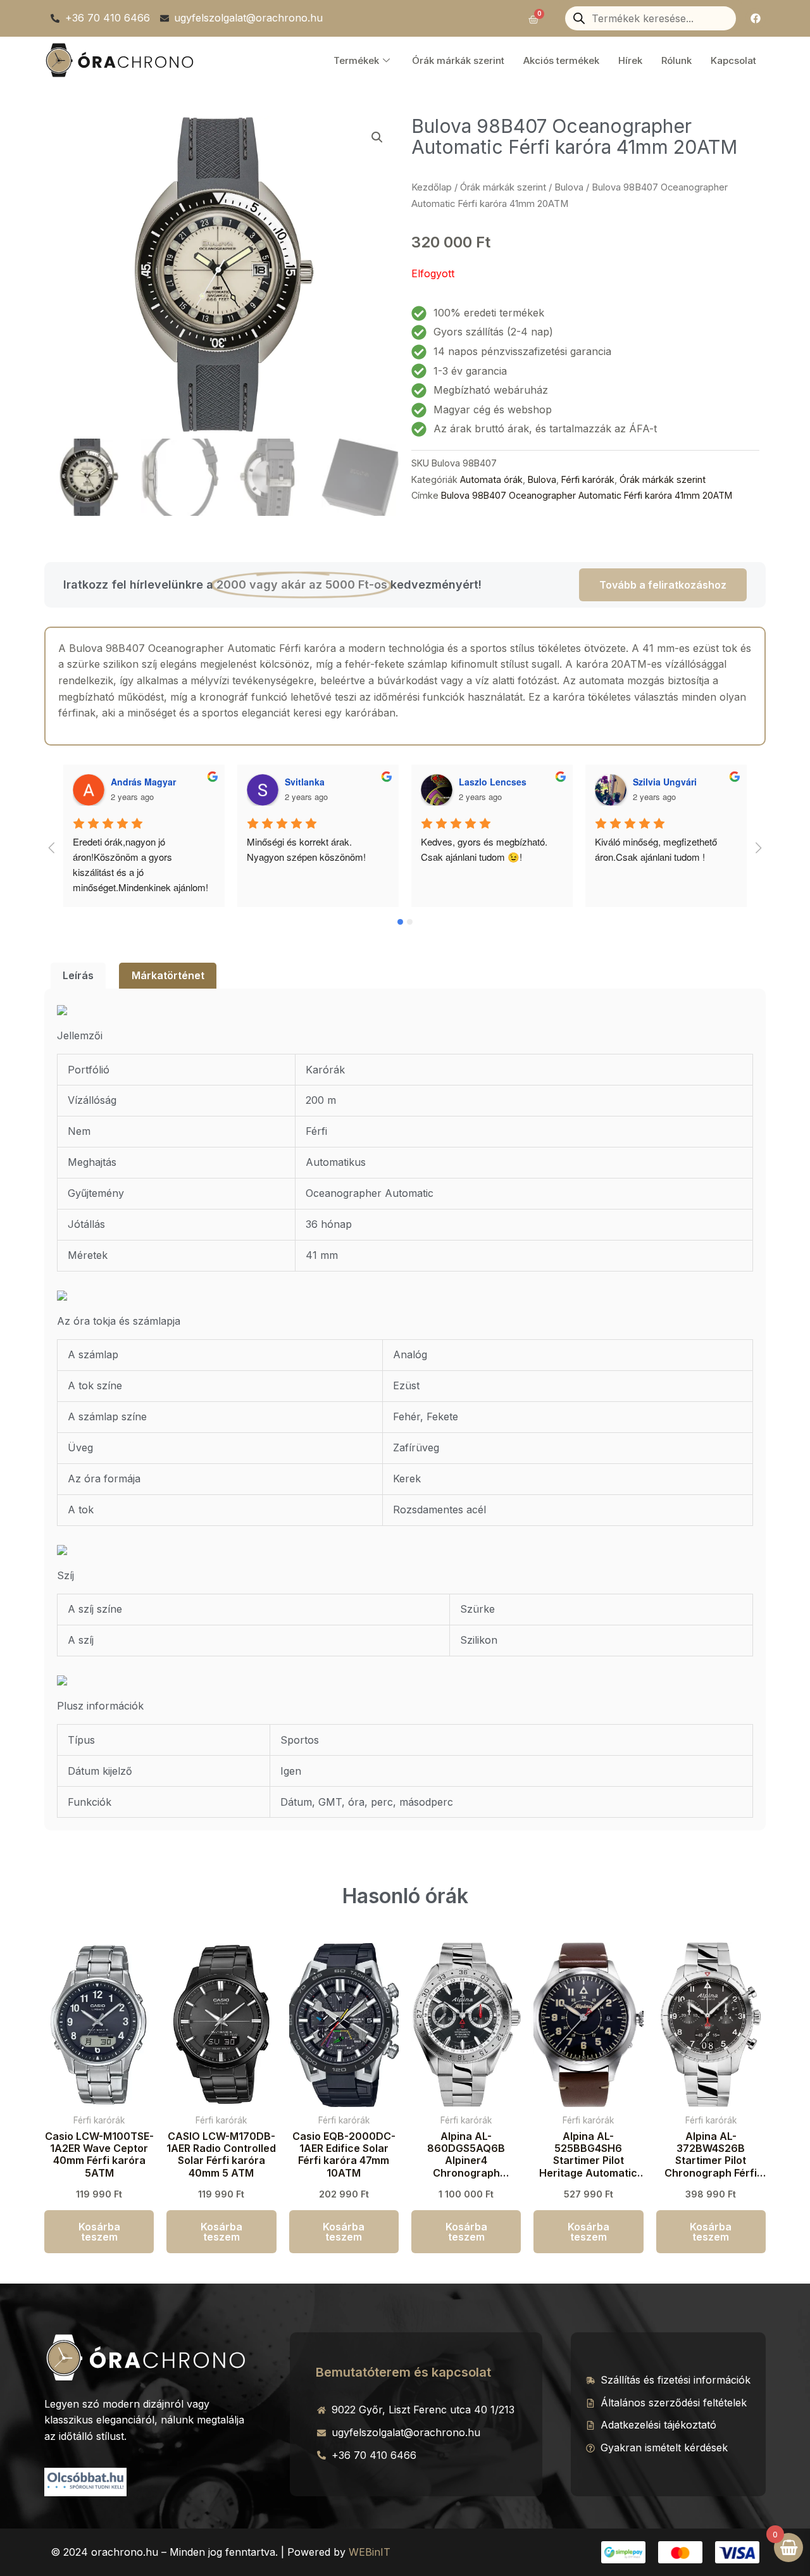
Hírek (630, 60)
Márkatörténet (168, 975)
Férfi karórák (588, 479)
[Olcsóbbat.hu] (85, 2480)
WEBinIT (370, 2552)
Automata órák (491, 479)
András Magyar (143, 782)
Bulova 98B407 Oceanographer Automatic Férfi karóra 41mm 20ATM (587, 495)
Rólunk (676, 60)
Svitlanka (305, 782)
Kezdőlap (432, 187)
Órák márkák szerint (458, 60)
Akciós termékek (561, 60)
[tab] (78, 976)
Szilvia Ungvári (665, 782)
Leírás (78, 975)
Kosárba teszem (99, 2232)
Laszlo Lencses (493, 782)
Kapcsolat (733, 60)
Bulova (569, 187)
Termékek (356, 60)
